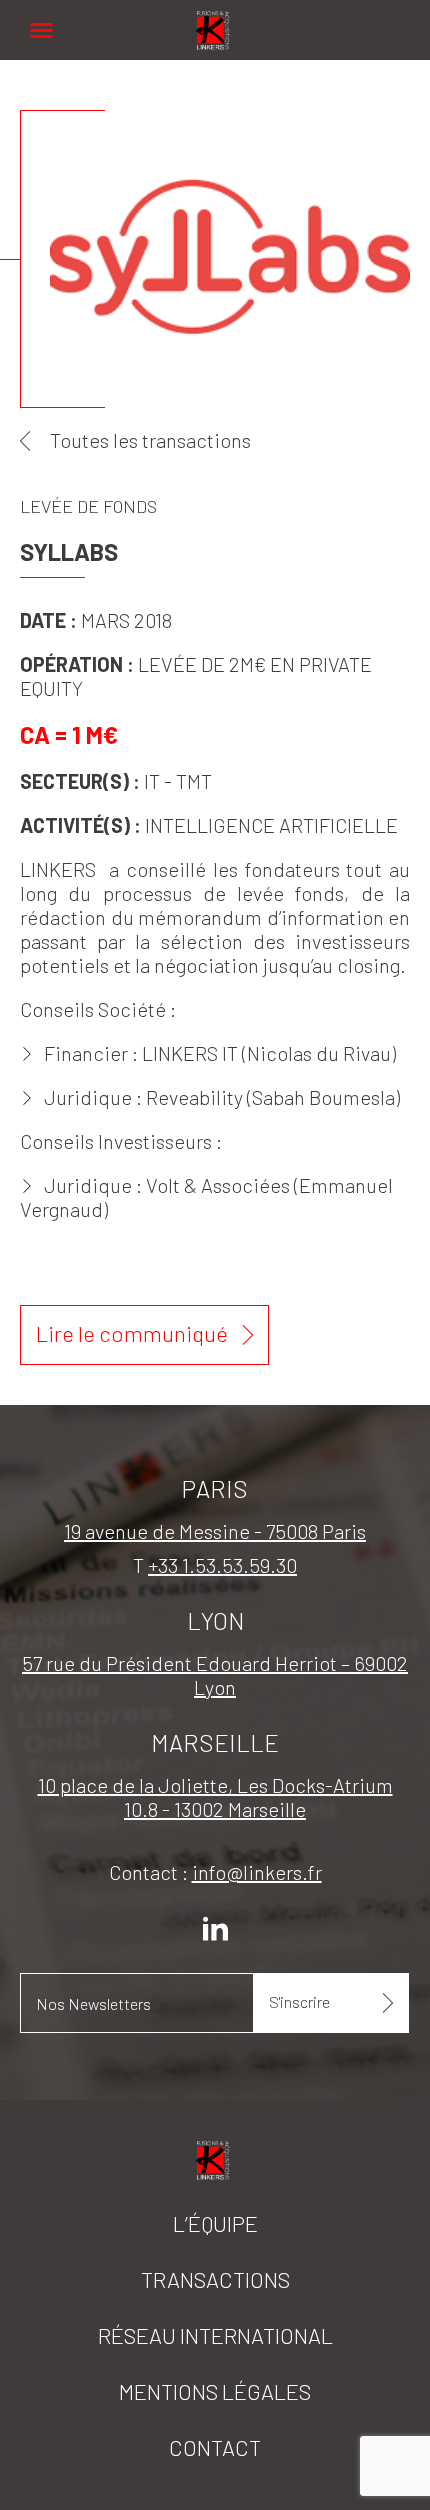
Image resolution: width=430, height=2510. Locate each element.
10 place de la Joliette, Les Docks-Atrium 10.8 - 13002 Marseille (215, 1797)
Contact (215, 2447)
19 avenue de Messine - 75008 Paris (215, 1531)
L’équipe (215, 2223)
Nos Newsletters (93, 2003)
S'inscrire (299, 2001)
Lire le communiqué (132, 1333)
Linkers (215, 19)
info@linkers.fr (257, 1872)
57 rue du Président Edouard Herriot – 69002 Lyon (215, 1675)
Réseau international (215, 2335)
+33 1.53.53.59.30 (222, 1565)
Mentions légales (215, 2391)
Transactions (215, 2279)
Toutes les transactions (150, 440)
